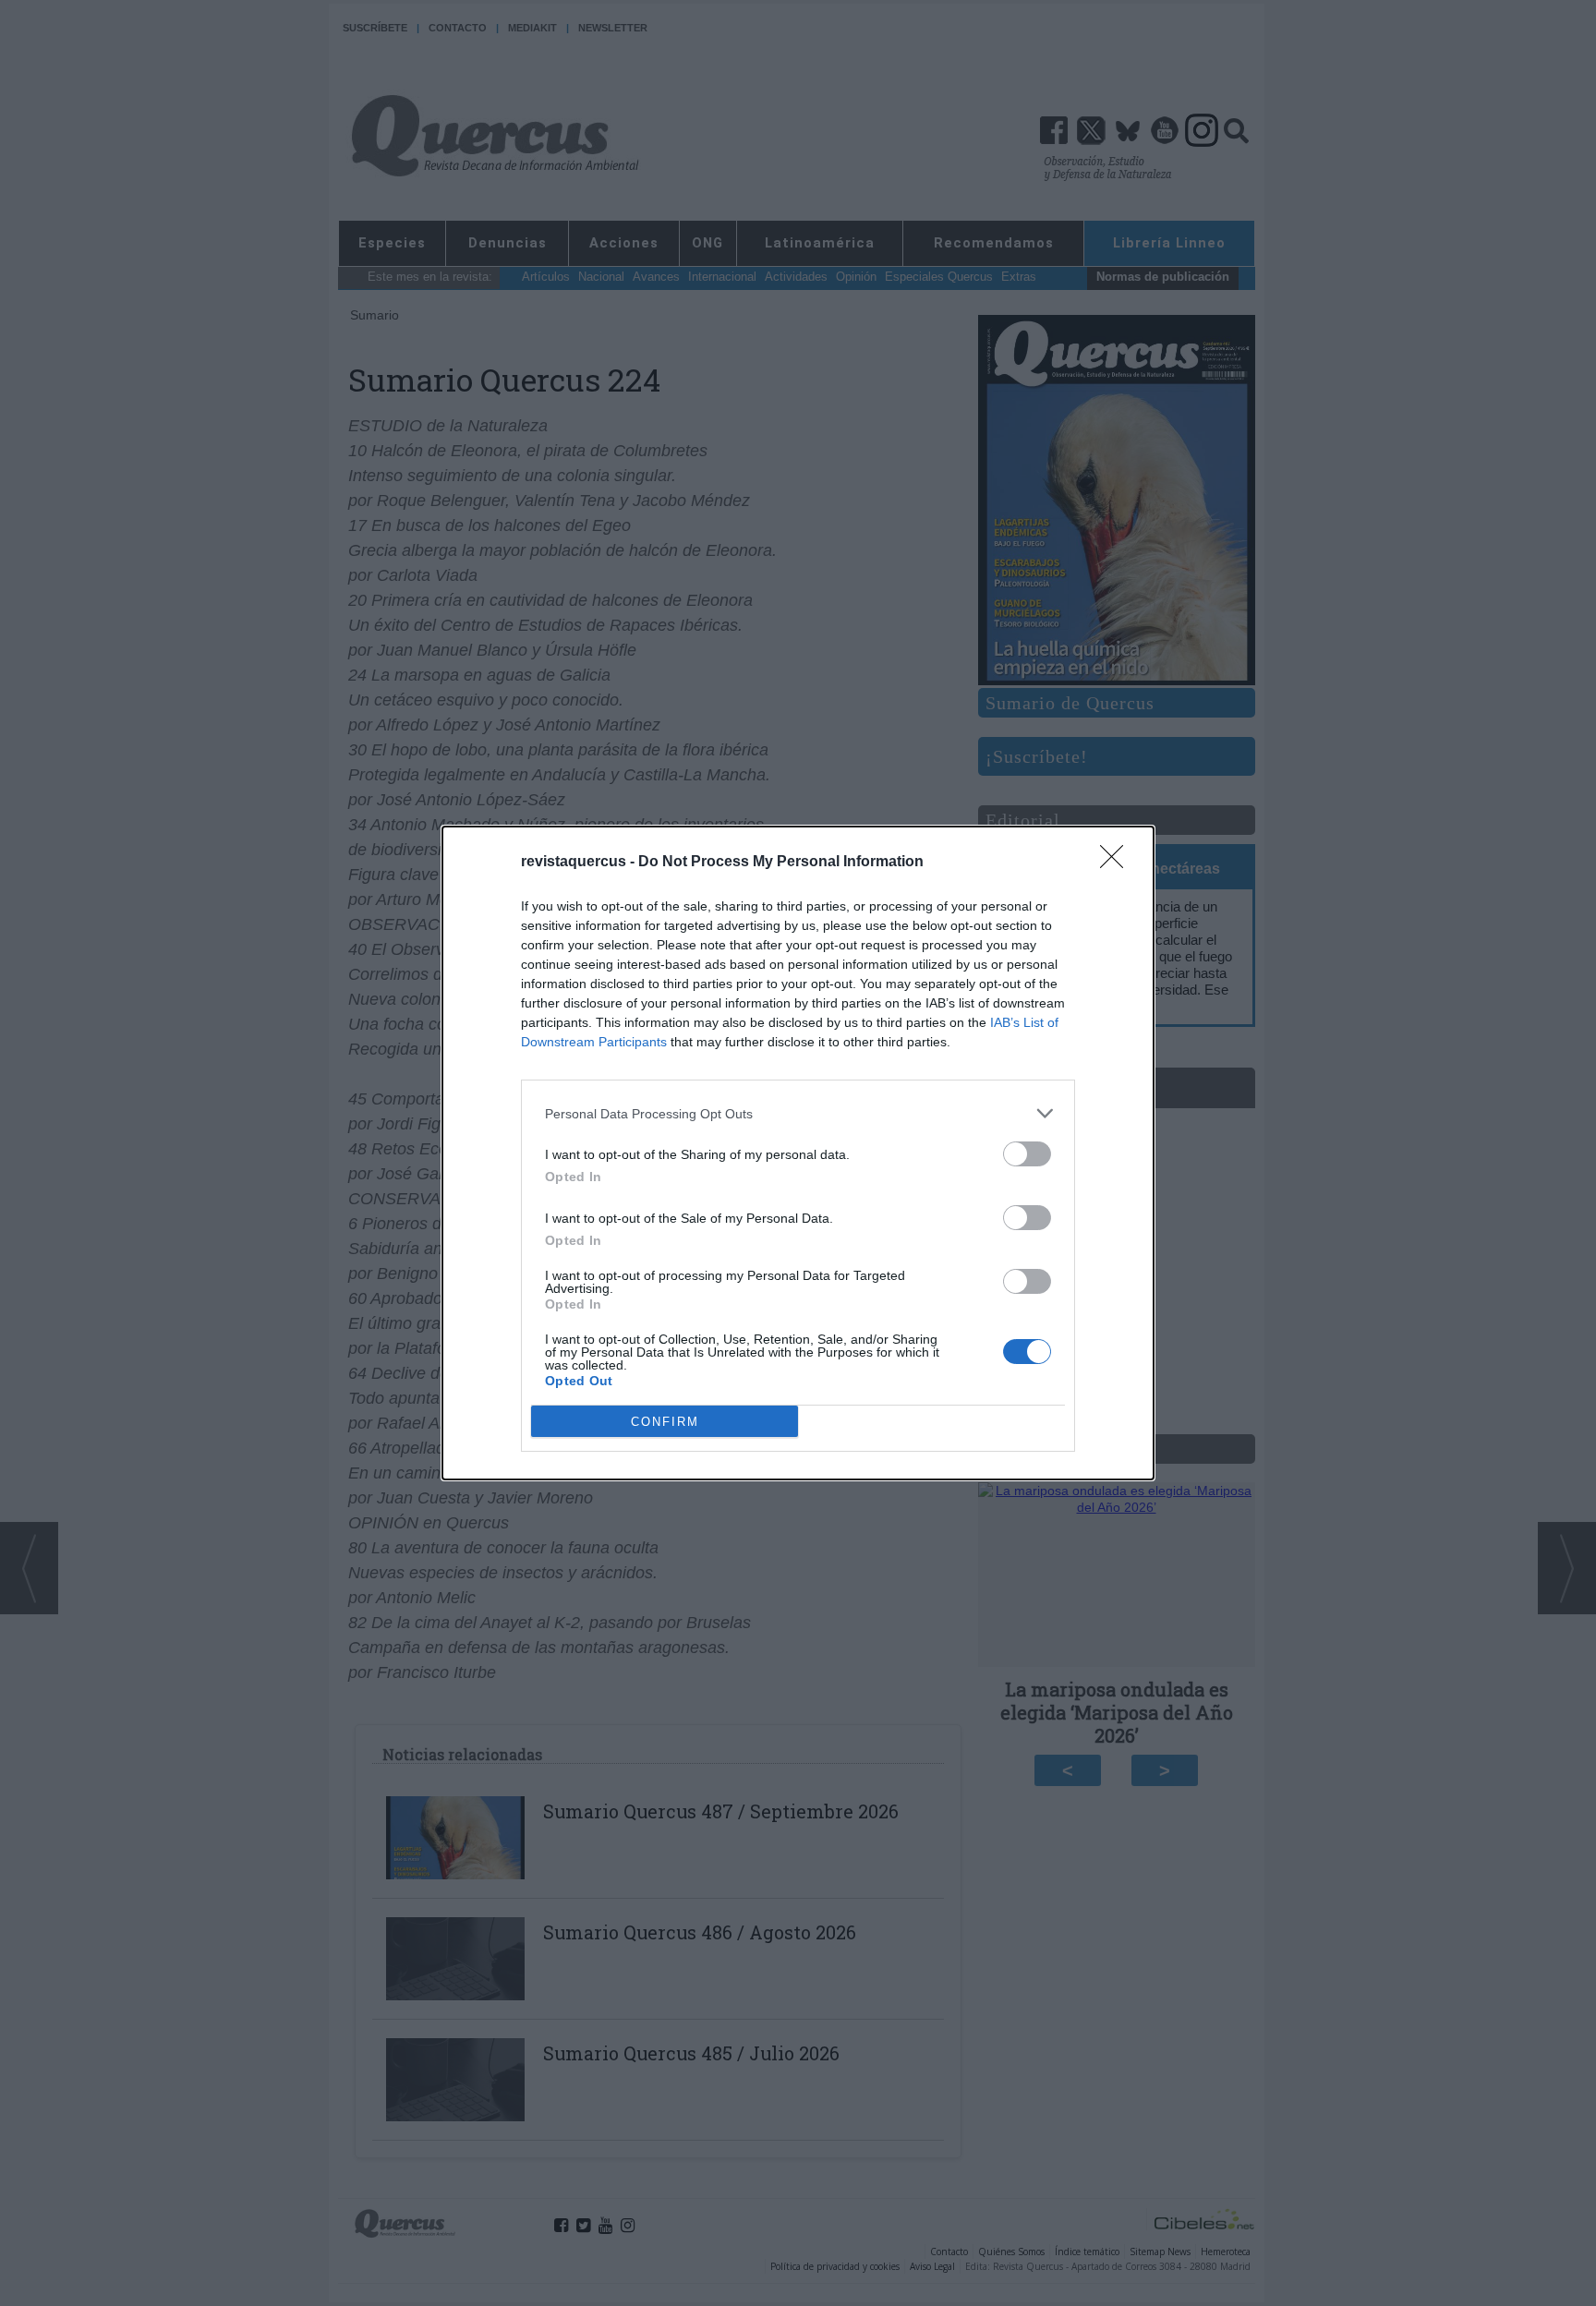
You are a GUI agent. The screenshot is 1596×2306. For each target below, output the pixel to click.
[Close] (1118, 863)
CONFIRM (665, 1422)
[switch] (1027, 1154)
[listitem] (798, 1113)
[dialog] (798, 1153)
